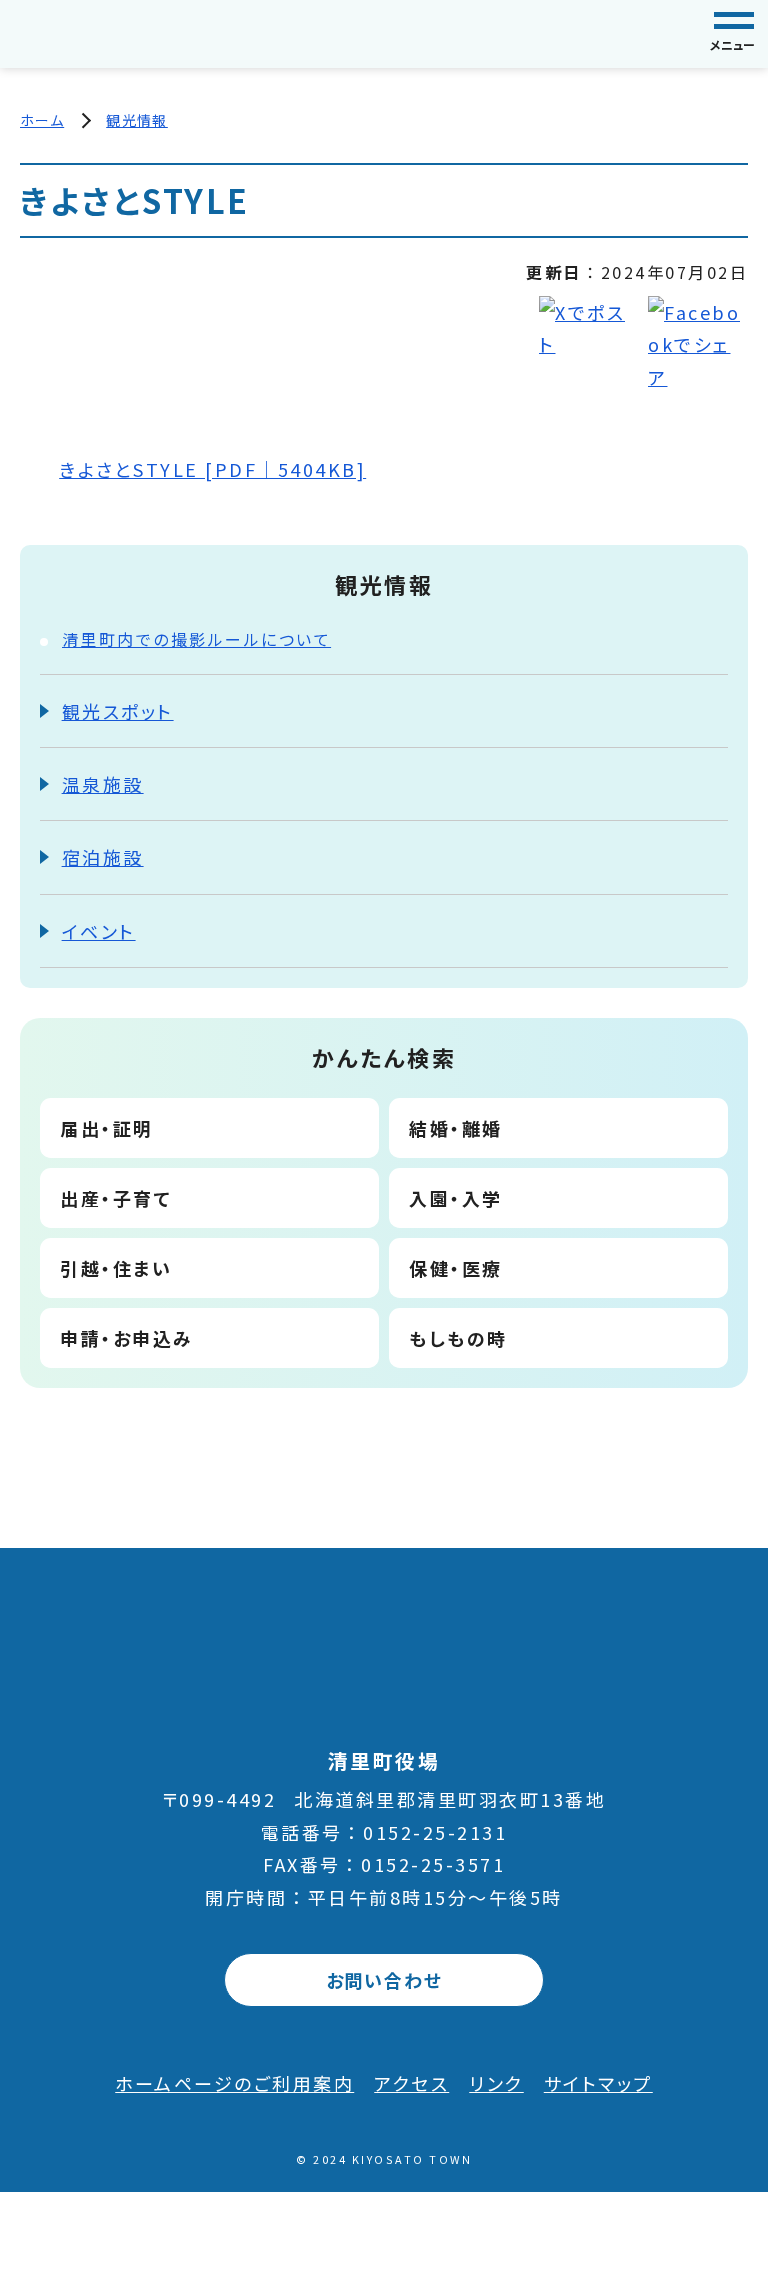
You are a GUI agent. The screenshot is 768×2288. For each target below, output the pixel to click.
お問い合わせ (384, 1980)
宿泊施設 (103, 857)
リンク (496, 2083)
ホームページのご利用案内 (234, 2083)
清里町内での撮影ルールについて (197, 639)
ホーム (42, 120)
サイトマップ (598, 2083)
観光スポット (118, 711)
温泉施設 (103, 784)
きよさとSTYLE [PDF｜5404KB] (212, 469)
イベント (99, 931)
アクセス (411, 2083)
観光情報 (137, 120)
